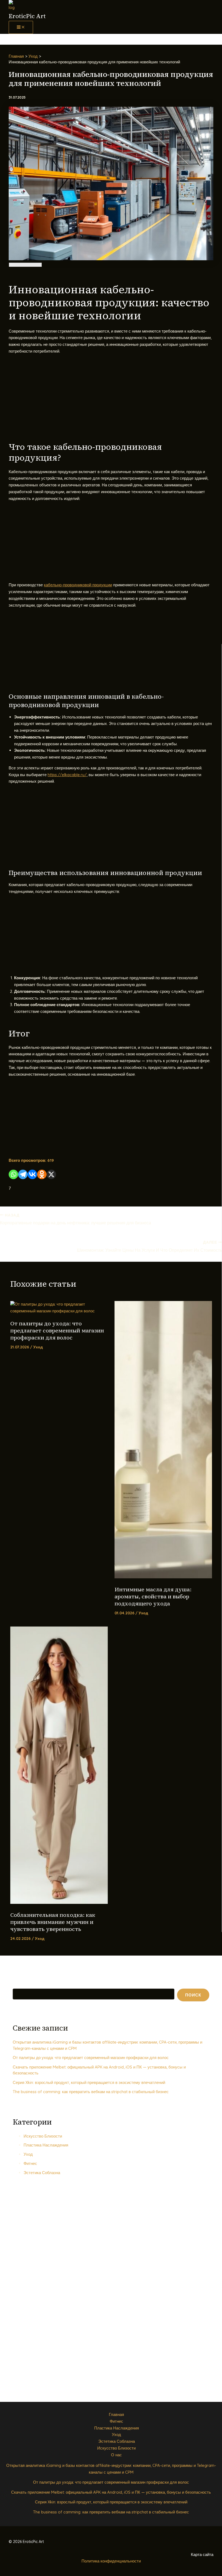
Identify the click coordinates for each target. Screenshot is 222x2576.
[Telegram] (23, 1174)
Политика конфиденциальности (111, 2561)
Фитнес (30, 2163)
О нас (116, 2455)
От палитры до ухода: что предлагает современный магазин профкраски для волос (57, 1331)
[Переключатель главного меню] (21, 27)
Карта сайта (202, 2554)
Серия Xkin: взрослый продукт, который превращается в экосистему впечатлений (89, 2082)
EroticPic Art (27, 16)
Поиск (18, 1985)
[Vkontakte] (32, 1174)
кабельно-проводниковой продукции (78, 585)
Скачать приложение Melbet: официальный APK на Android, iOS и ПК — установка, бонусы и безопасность (111, 2492)
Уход (38, 1347)
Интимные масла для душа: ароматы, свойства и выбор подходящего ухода (153, 1596)
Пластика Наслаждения (46, 2145)
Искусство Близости (43, 2136)
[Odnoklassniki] (42, 1174)
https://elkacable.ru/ (67, 775)
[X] (51, 1174)
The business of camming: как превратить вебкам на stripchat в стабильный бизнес (91, 2092)
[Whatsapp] (13, 1174)
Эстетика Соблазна (42, 2173)
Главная (116, 2414)
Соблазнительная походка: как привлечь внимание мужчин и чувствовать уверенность (53, 1922)
